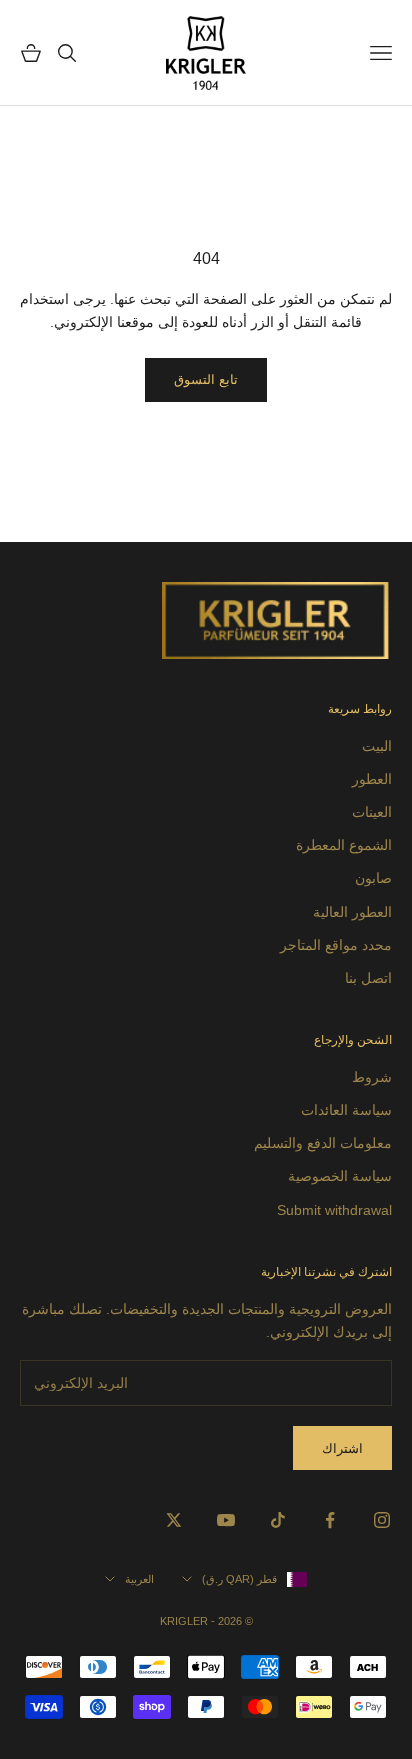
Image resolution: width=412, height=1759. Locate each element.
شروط (372, 1077)
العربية (139, 1579)
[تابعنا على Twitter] (174, 1520)
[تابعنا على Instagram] (382, 1520)
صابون (373, 878)
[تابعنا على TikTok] (278, 1520)
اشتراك (342, 1448)
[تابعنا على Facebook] (330, 1520)
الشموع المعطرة (344, 845)
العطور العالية (352, 912)
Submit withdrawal (334, 1210)
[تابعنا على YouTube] (226, 1520)
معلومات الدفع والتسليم (323, 1143)
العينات (372, 812)
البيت (377, 746)
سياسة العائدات (346, 1110)
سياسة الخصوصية (340, 1176)
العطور (372, 779)
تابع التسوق (206, 379)
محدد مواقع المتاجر (336, 945)
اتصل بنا (368, 978)
